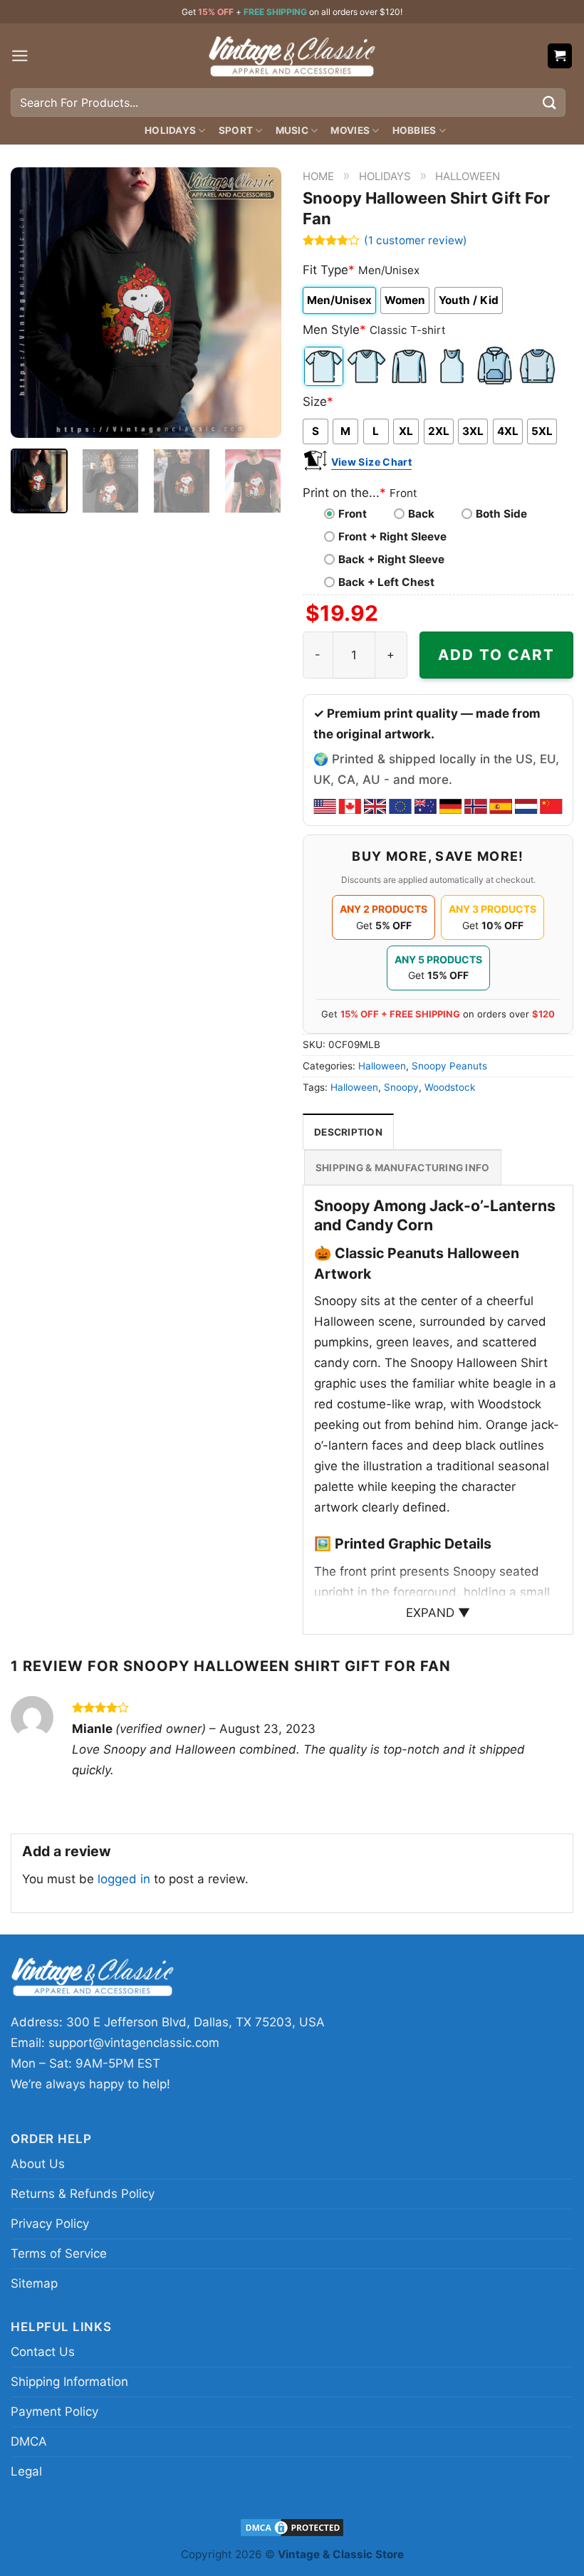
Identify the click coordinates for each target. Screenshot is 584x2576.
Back (421, 514)
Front (353, 514)
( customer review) (416, 240)
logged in (124, 1879)
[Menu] (20, 56)
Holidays (170, 130)
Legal (26, 2471)
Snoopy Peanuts (449, 1066)
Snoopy (401, 1087)
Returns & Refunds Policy (83, 2194)
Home (318, 176)
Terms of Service (59, 2253)
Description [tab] (348, 1132)
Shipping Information (69, 2382)
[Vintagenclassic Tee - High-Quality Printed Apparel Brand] (292, 56)
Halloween (468, 176)
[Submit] (550, 102)
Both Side (501, 514)
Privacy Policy (50, 2224)
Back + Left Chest (386, 582)
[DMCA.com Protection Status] (292, 2527)
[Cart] (560, 56)
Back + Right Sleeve (391, 559)
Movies (350, 130)
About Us (38, 2164)
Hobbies (414, 130)
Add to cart (496, 655)
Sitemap (34, 2283)
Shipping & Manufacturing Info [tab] (403, 1168)
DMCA (29, 2441)
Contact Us (43, 2352)
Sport (236, 130)
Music (292, 130)
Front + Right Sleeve (392, 536)
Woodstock (450, 1087)
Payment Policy (54, 2412)
